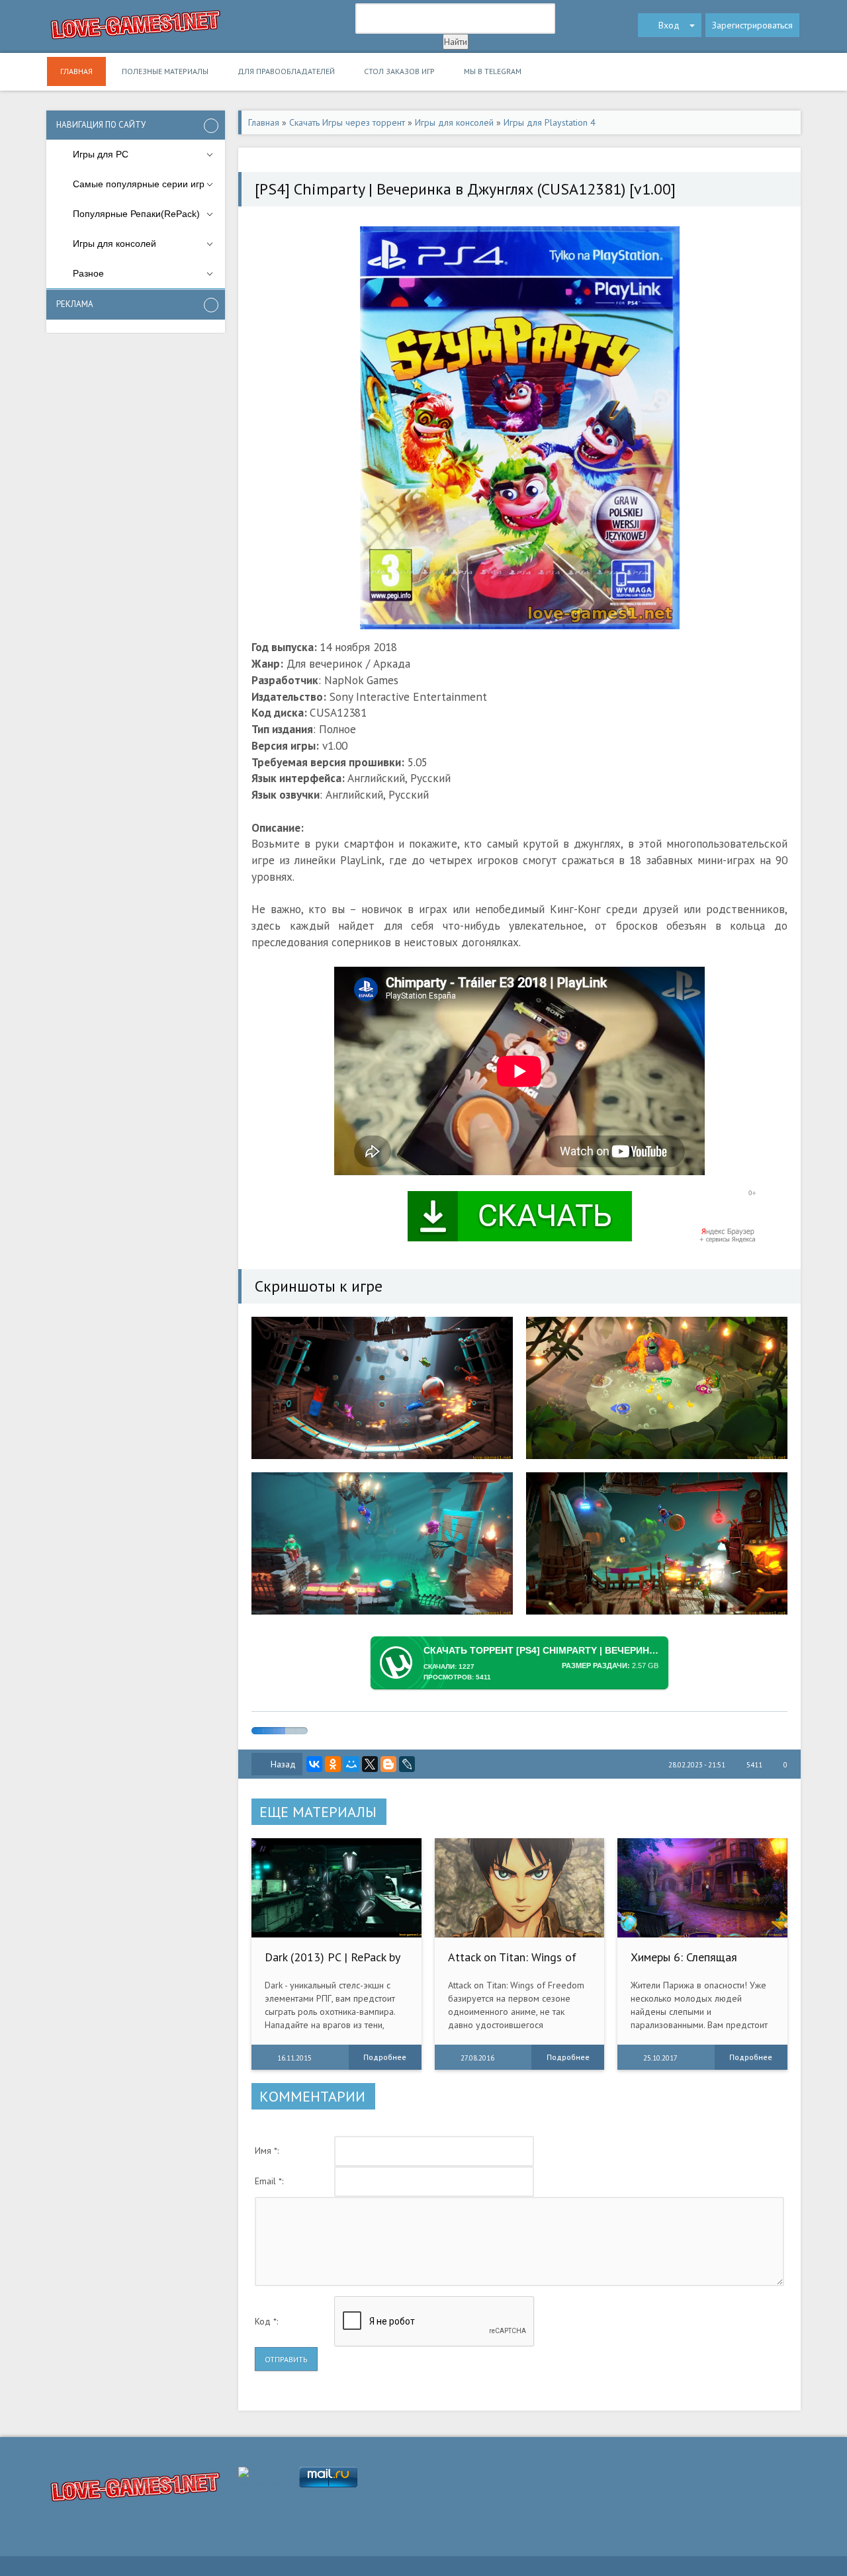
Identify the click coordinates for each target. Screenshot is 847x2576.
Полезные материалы (165, 71)
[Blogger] (388, 1764)
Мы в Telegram (493, 71)
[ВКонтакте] (314, 1764)
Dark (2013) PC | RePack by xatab (332, 1964)
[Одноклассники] (333, 1764)
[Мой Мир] (351, 1764)
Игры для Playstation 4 (550, 122)
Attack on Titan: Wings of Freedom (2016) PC (512, 1964)
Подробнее (385, 2057)
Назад (283, 1764)
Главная (76, 71)
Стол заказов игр (399, 71)
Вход (669, 25)
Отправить (286, 2359)
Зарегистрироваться (752, 25)
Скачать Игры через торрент (347, 122)
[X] (370, 1764)
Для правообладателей (286, 71)
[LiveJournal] (407, 1764)
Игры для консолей (454, 122)
